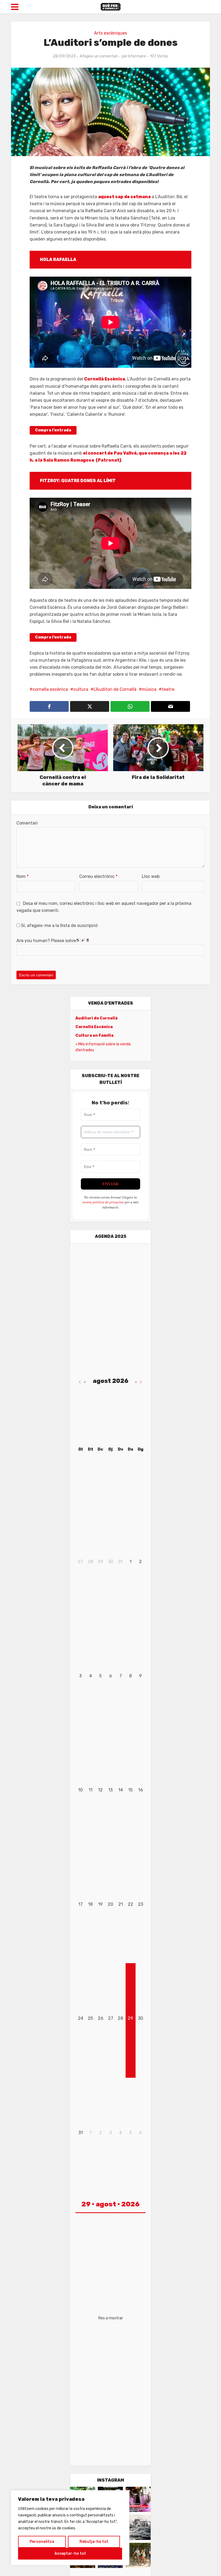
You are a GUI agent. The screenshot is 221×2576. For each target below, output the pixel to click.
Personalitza (42, 2542)
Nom (23, 876)
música (149, 689)
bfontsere (137, 56)
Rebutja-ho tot (94, 2542)
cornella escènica (50, 689)
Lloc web (151, 876)
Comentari (27, 823)
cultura (81, 689)
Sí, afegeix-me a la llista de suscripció (59, 925)
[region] (70, 2528)
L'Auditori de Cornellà (115, 689)
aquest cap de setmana (124, 197)
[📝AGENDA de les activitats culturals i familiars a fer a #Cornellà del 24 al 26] (138, 2499)
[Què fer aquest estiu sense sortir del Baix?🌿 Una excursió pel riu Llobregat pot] (138, 2555)
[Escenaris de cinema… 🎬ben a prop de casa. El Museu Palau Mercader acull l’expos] (138, 2527)
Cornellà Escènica (105, 379)
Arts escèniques (110, 33)
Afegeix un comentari (99, 56)
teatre (168, 689)
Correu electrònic (98, 876)
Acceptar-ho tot (70, 2553)
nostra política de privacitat (103, 1202)
